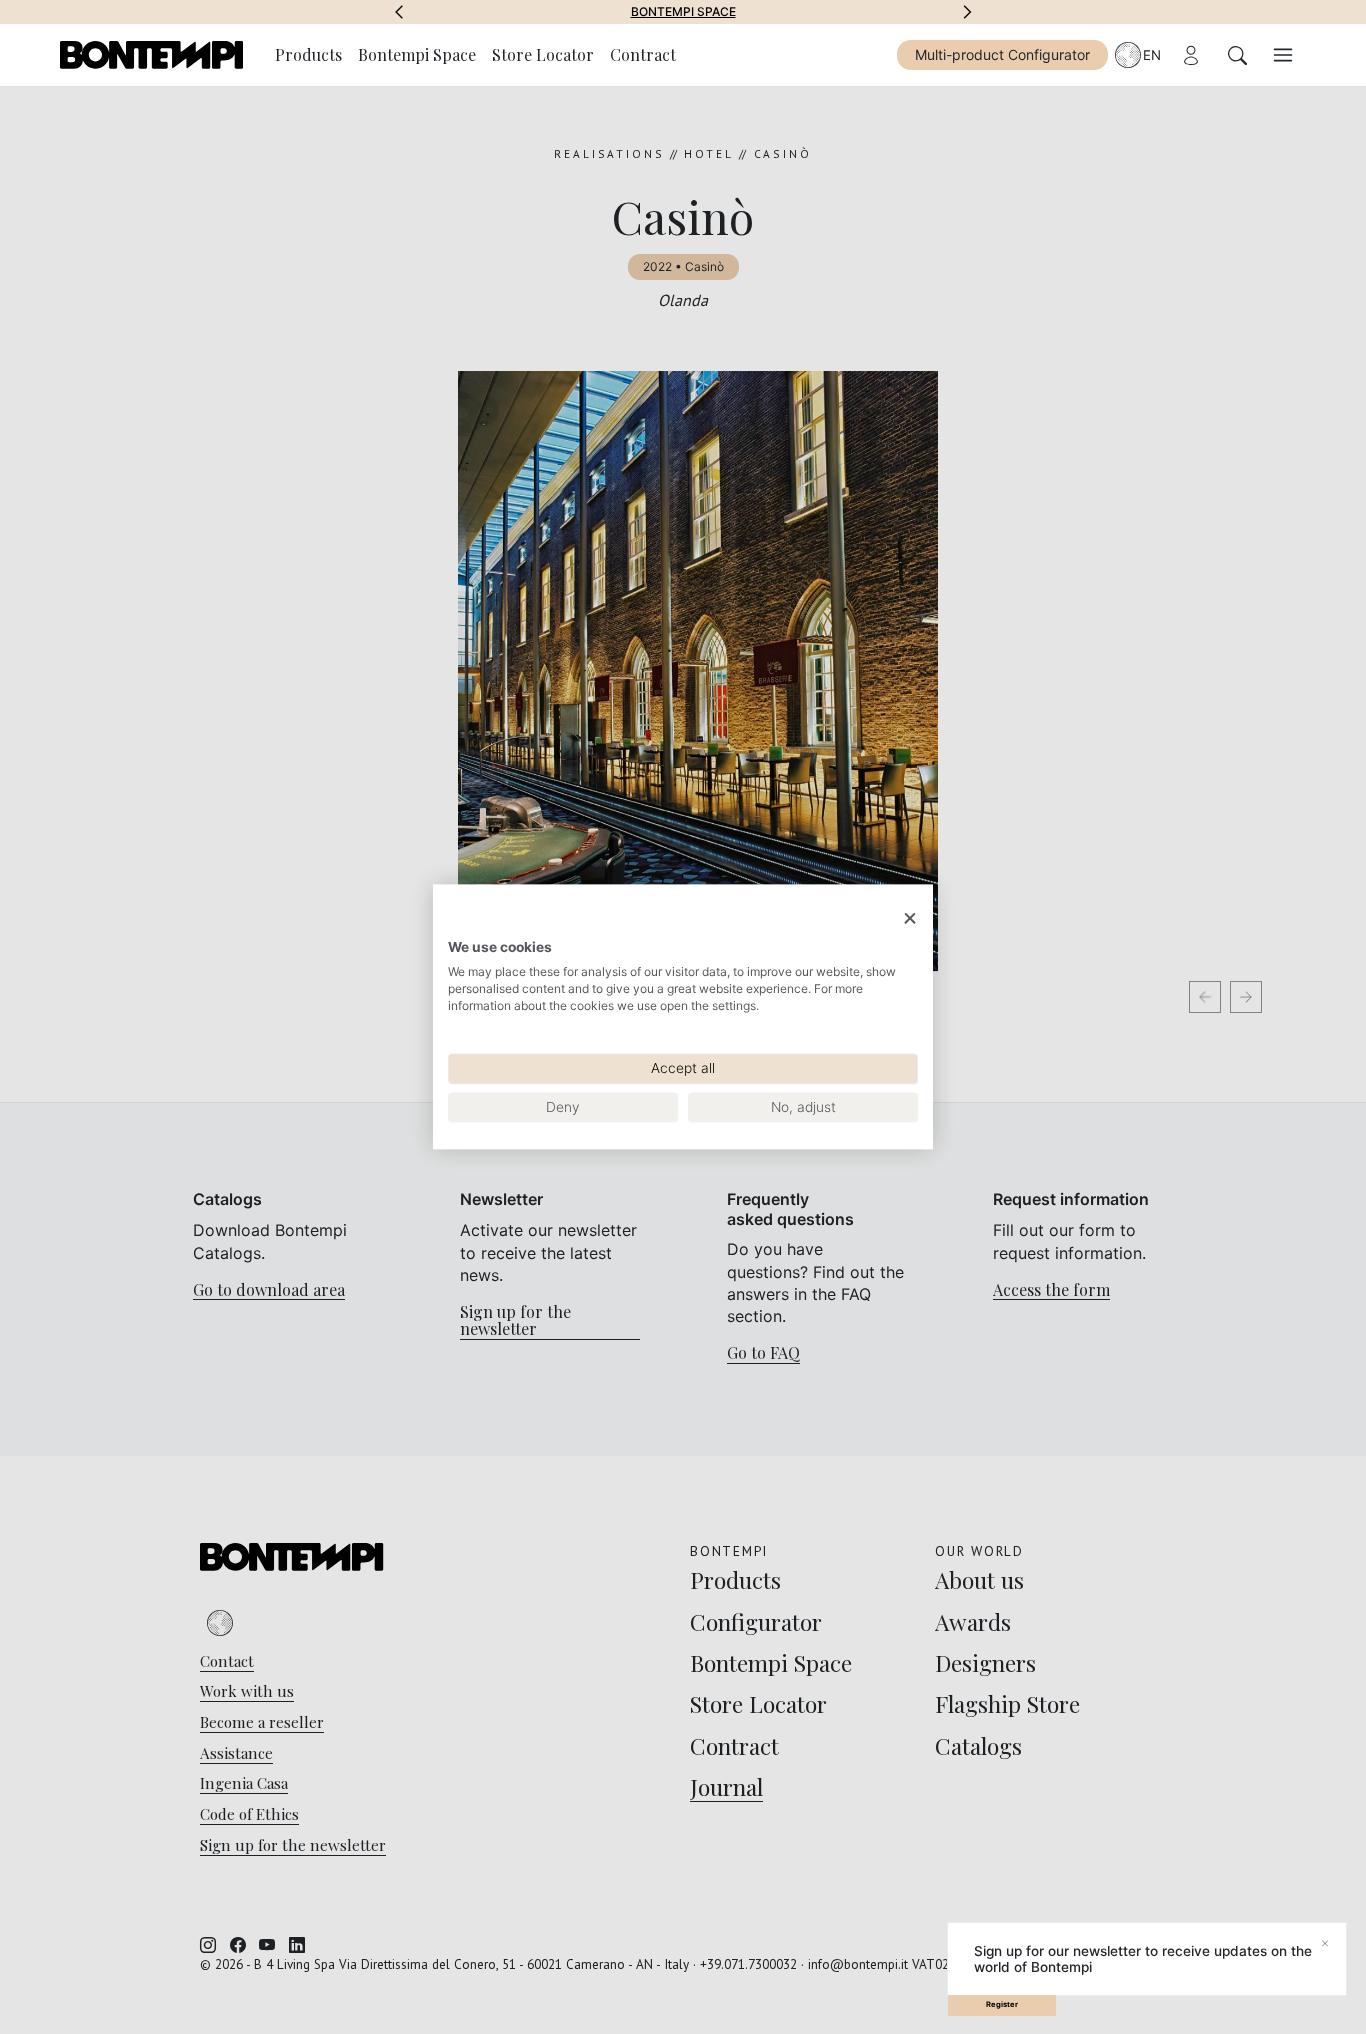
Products (308, 54)
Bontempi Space (417, 54)
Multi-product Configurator (1002, 54)
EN (1152, 55)
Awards (683, 12)
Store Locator (543, 54)
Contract (643, 54)
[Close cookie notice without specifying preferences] (910, 918)
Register (1002, 2004)
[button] (399, 12)
